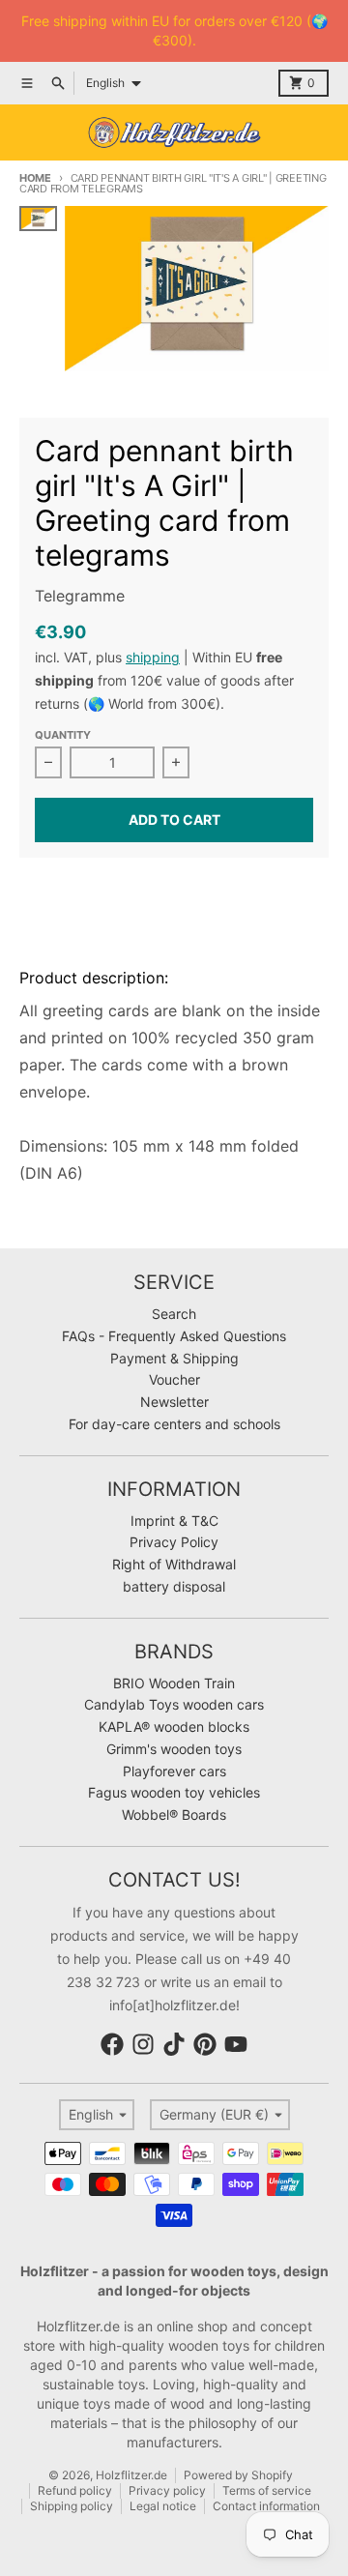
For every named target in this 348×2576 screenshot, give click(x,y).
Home (35, 178)
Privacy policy (167, 2490)
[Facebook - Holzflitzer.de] (112, 2044)
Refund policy (75, 2490)
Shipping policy (72, 2506)
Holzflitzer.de (131, 2475)
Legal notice (163, 2506)
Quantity (63, 735)
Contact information (266, 2506)
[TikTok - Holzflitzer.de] (174, 2044)
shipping (153, 657)
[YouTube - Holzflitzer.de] (236, 2044)
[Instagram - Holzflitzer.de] (143, 2044)
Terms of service (267, 2490)
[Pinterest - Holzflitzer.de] (205, 2044)
